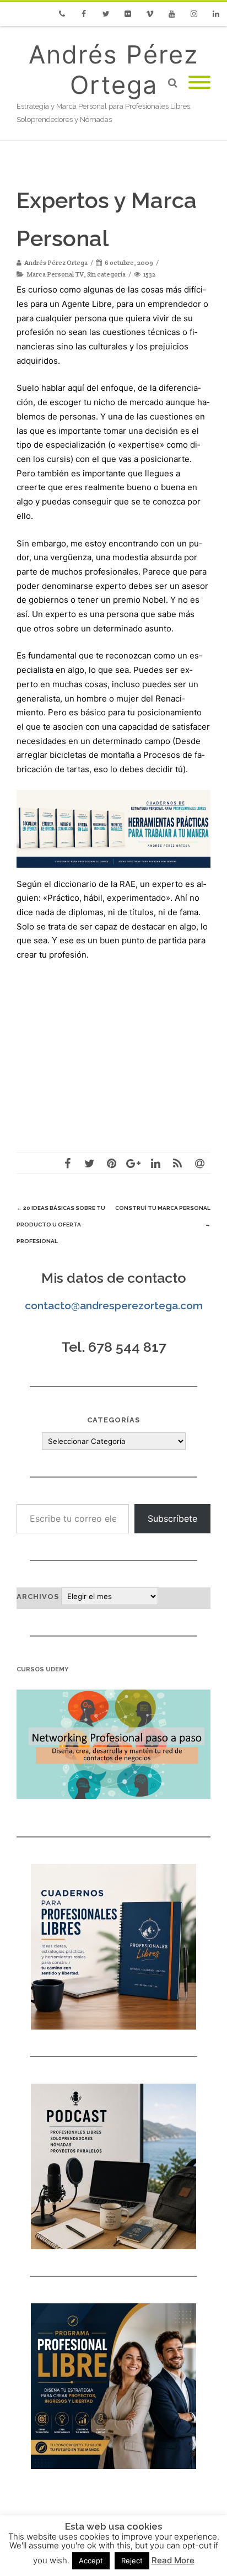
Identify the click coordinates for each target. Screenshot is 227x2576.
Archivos (38, 1597)
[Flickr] (128, 14)
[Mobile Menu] (199, 83)
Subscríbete (172, 1518)
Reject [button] (132, 2561)
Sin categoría (106, 274)
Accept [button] (91, 2561)
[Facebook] (84, 14)
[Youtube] (172, 14)
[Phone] (62, 14)
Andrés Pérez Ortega (113, 70)
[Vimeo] (150, 14)
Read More (173, 2560)
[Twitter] (106, 14)
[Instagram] (194, 14)
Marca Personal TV (55, 274)
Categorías (113, 1420)
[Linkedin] (216, 14)
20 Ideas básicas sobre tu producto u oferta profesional (61, 1225)
